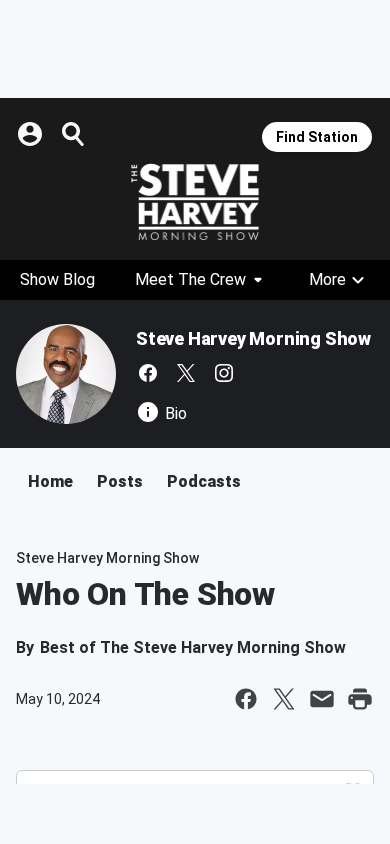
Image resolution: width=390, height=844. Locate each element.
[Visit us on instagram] (224, 373)
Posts (120, 481)
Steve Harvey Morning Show (253, 338)
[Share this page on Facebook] (246, 699)
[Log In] (32, 134)
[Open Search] (74, 134)
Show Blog (57, 279)
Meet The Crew (190, 279)
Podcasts (204, 481)
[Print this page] (360, 699)
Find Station (317, 137)
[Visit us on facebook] (148, 373)
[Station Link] (195, 202)
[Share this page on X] (284, 699)
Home (50, 481)
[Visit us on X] (186, 373)
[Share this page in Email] (322, 699)
